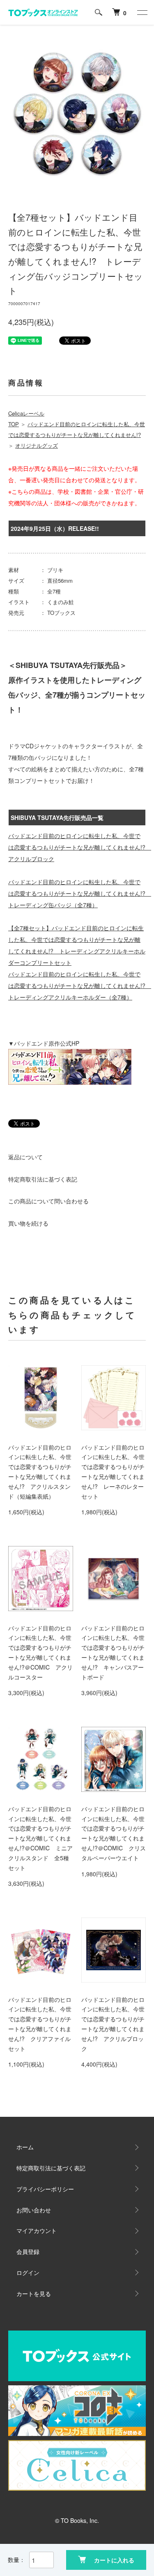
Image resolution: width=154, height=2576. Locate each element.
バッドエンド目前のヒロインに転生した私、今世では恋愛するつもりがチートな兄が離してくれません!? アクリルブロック (80, 847)
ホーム (25, 2147)
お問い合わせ (34, 2210)
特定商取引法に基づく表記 (43, 1179)
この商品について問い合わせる (48, 1201)
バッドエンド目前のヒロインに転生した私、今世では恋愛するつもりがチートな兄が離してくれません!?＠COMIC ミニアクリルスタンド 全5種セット (40, 1838)
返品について (25, 1157)
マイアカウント (37, 2230)
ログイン (28, 2272)
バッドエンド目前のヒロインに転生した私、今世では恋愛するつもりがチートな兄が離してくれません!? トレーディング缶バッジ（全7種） (80, 893)
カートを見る (34, 2293)
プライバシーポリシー (45, 2189)
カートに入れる (114, 2560)
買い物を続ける (28, 1223)
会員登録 (28, 2251)
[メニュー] (142, 12)
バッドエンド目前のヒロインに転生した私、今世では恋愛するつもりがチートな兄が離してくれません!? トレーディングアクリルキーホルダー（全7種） (80, 986)
